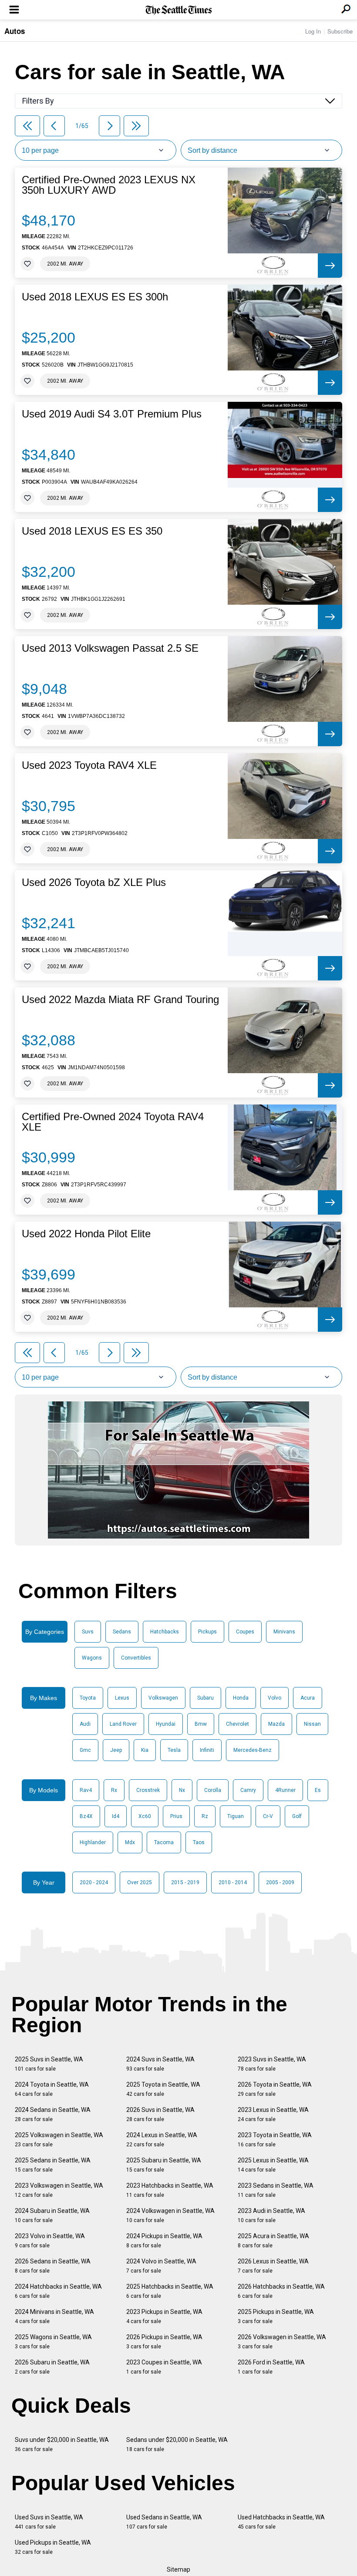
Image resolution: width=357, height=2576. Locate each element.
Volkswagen (163, 1698)
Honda (241, 1698)
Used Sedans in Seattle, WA (164, 2522)
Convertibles (136, 1658)
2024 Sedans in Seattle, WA (53, 2114)
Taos (199, 1842)
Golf (297, 1816)
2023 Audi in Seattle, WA (271, 2215)
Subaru (205, 1698)
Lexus (122, 1698)
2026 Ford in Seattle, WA (271, 2367)
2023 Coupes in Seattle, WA (164, 2367)
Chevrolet (237, 1724)
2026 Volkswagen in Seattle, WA (282, 2342)
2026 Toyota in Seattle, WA (275, 2089)
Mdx (130, 1842)
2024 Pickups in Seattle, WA (164, 2241)
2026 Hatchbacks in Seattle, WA (281, 2291)
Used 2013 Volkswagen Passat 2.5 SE (110, 648)
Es (318, 1790)
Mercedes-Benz (253, 1750)
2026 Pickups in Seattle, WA (164, 2342)
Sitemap (178, 2569)
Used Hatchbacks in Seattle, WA (281, 2522)
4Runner (285, 1790)
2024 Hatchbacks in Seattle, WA (58, 2291)
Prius (176, 1816)
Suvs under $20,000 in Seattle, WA (62, 2444)
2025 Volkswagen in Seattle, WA (59, 2140)
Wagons (92, 1658)
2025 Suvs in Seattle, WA (49, 2064)
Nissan (312, 1724)
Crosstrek (148, 1790)
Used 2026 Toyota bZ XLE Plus (94, 882)
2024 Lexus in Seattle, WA (162, 2140)
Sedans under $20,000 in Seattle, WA (177, 2444)
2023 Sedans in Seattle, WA (276, 2190)
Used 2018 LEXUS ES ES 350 (92, 531)
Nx (182, 1790)
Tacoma (164, 1842)
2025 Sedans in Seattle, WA (53, 2165)
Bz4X (86, 1816)
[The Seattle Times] (179, 10)
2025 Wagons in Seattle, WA (53, 2342)
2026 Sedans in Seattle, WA (53, 2266)
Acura (308, 1698)
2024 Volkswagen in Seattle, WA (170, 2215)
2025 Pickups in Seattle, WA (276, 2316)
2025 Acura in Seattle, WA (273, 2241)
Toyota (88, 1698)
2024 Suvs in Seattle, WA (160, 2064)
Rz (205, 1816)
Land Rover (123, 1724)
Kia (145, 1750)
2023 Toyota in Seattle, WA (275, 2140)
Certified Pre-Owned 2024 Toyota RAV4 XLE (113, 1122)
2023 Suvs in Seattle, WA (272, 2064)
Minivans (284, 1632)
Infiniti (207, 1750)
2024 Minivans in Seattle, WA (54, 2316)
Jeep (116, 1750)
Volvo (274, 1698)
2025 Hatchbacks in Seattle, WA (170, 2291)
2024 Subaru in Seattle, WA (52, 2215)
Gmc (85, 1750)
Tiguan (236, 1816)
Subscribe (340, 31)
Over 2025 (140, 1882)
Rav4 (86, 1790)
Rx (114, 1790)
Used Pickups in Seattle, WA (53, 2547)
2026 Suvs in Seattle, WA (160, 2114)
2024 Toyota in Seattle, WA (52, 2089)
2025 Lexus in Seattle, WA (273, 2165)
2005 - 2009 (280, 1882)
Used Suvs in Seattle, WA (49, 2522)
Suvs (88, 1632)
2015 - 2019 (185, 1882)
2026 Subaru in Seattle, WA (52, 2367)
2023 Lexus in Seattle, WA (273, 2114)
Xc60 (145, 1816)
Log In (313, 31)
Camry (248, 1790)
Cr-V (268, 1816)
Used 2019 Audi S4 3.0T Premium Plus (112, 414)
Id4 (116, 1816)
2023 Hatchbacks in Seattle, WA (170, 2190)
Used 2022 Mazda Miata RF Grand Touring (120, 1000)
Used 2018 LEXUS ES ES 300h (95, 297)
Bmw (201, 1724)
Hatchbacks (165, 1632)
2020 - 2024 (94, 1882)
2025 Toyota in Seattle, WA (163, 2089)
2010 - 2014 (233, 1882)
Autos (15, 31)
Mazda (276, 1724)
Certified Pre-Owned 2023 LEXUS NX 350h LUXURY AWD (109, 185)
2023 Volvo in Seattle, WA (50, 2241)
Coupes (245, 1632)
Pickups (207, 1632)
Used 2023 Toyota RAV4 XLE (89, 765)
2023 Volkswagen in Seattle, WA (59, 2190)
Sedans (122, 1632)
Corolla (213, 1790)
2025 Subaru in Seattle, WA (164, 2165)
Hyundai (166, 1724)
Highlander (93, 1842)
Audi (85, 1724)
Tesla (174, 1750)
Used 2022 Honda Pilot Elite (86, 1234)
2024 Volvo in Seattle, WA (161, 2266)
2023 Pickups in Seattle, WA (164, 2316)
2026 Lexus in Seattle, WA (273, 2266)
